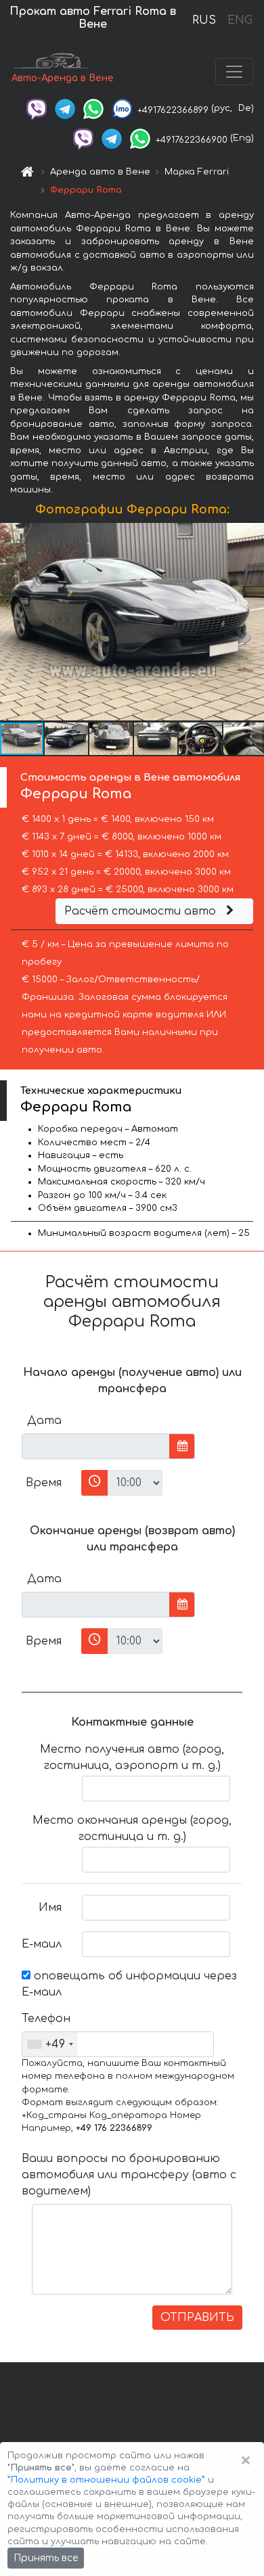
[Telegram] (65, 108)
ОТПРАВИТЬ (197, 2318)
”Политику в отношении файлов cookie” (106, 2480)
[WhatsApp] (93, 108)
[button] (67, 739)
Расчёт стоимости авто (142, 911)
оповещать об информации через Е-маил (129, 1984)
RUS (204, 20)
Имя (50, 1908)
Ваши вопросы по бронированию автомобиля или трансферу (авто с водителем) (129, 2175)
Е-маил (42, 1944)
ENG (240, 20)
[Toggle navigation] (234, 72)
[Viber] (37, 108)
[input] (96, 1446)
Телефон (46, 2019)
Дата (44, 1421)
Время (44, 1483)
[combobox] (50, 2044)
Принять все (46, 2558)
